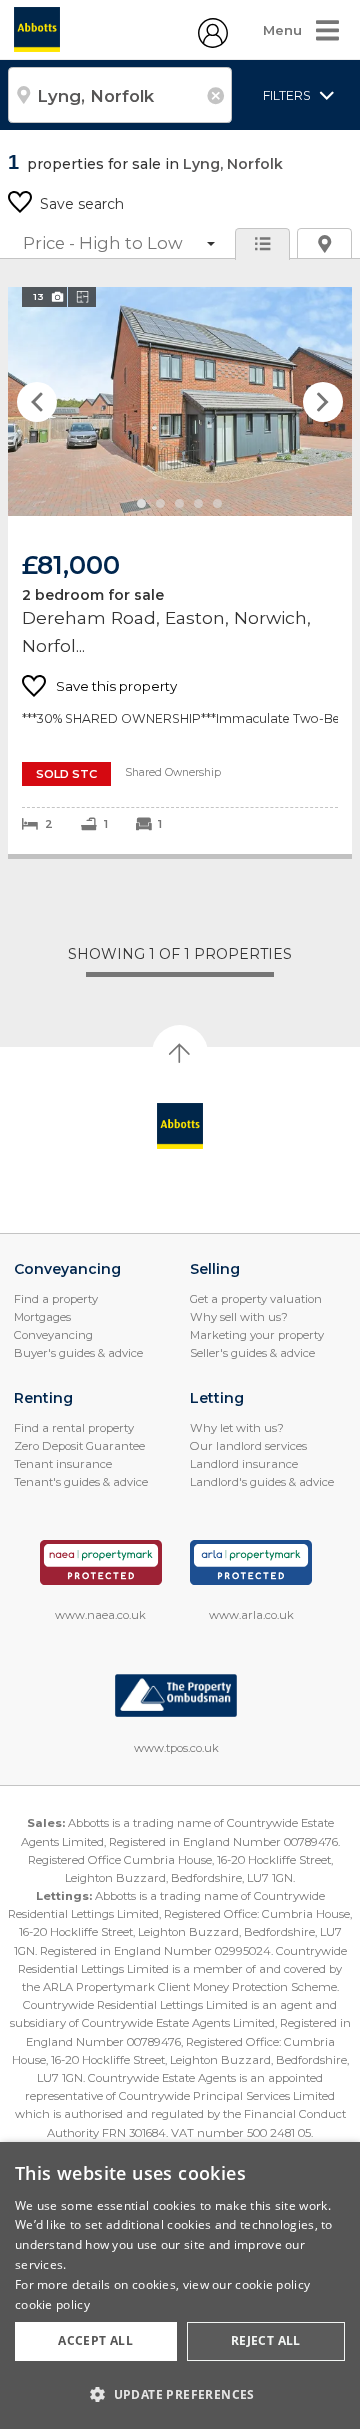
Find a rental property (74, 1428)
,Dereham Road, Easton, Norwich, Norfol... (180, 570)
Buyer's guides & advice (78, 1353)
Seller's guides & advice (252, 1353)
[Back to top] (180, 1126)
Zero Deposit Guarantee (79, 1446)
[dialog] (180, 2285)
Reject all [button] (266, 2340)
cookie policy (52, 2304)
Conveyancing (53, 1335)
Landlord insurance (244, 1464)
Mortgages (42, 1317)
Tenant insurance (63, 1464)
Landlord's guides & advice (262, 1482)
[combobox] (120, 95)
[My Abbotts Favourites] (213, 43)
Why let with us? (237, 1428)
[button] (180, 2394)
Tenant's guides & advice (81, 1482)
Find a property (56, 1299)
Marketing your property (257, 1335)
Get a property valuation (256, 1299)
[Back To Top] (180, 1053)
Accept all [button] (95, 2340)
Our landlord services (248, 1446)
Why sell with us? (239, 1317)
